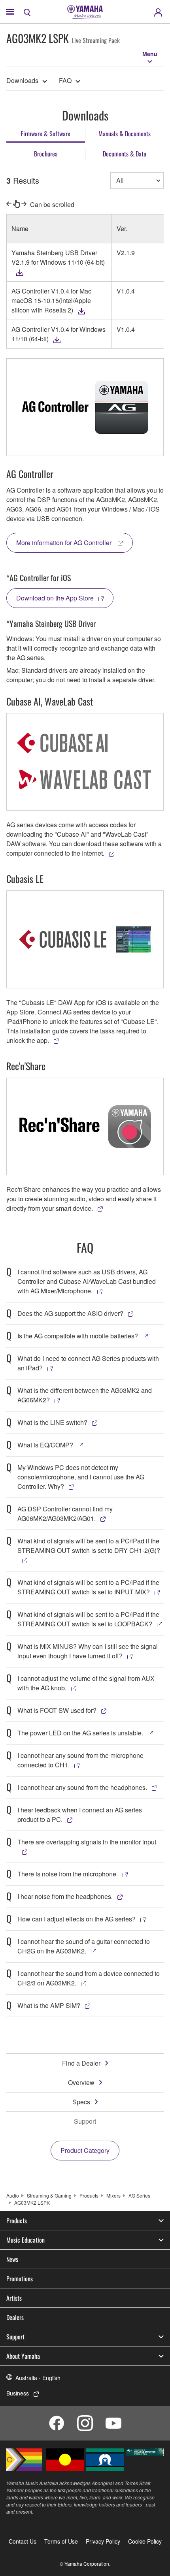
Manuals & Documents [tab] (125, 134)
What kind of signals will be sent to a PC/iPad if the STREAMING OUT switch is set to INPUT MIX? (88, 1587)
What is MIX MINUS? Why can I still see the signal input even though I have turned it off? (88, 1651)
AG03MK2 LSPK (32, 2202)
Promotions (20, 2279)
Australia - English (38, 2378)
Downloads (22, 80)
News (12, 2259)
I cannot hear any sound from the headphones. (82, 1787)
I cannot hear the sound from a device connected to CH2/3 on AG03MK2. (89, 1978)
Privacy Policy (103, 2541)
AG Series (139, 2195)
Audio (13, 2195)
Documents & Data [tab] (125, 154)
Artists (14, 2298)
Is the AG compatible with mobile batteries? (78, 1336)
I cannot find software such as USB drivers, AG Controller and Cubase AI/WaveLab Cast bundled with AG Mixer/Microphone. (87, 1281)
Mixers (113, 2195)
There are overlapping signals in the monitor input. (88, 1842)
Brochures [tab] (46, 154)
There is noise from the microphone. (68, 1874)
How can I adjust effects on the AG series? (76, 1919)
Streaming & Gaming (49, 2195)
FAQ (65, 80)
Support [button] (15, 2337)
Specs (81, 2102)
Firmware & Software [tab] (46, 134)
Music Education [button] (25, 2240)
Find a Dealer (81, 2063)
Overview (81, 2082)
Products (89, 2195)
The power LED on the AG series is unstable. (80, 1733)
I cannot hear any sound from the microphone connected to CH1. (80, 1760)
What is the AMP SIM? (49, 2005)
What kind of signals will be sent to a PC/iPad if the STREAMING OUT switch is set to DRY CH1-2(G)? (89, 1546)
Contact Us (23, 2541)
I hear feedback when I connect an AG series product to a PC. (80, 1815)
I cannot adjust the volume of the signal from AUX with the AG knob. (86, 1683)
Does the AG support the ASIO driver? (70, 1313)
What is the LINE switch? (52, 1422)
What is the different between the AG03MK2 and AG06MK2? (85, 1395)
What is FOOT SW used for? (57, 1710)
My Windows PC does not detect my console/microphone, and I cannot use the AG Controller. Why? (81, 1477)
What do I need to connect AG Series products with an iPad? (88, 1363)
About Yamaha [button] (23, 2356)
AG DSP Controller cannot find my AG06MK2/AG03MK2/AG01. (65, 1514)
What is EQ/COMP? (45, 1445)
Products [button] (17, 2220)
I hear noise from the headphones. (65, 1896)
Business (18, 2393)
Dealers (15, 2317)
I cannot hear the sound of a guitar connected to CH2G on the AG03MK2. (84, 1946)
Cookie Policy (145, 2541)
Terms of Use (61, 2541)
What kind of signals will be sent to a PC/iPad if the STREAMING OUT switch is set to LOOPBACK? (88, 1619)
